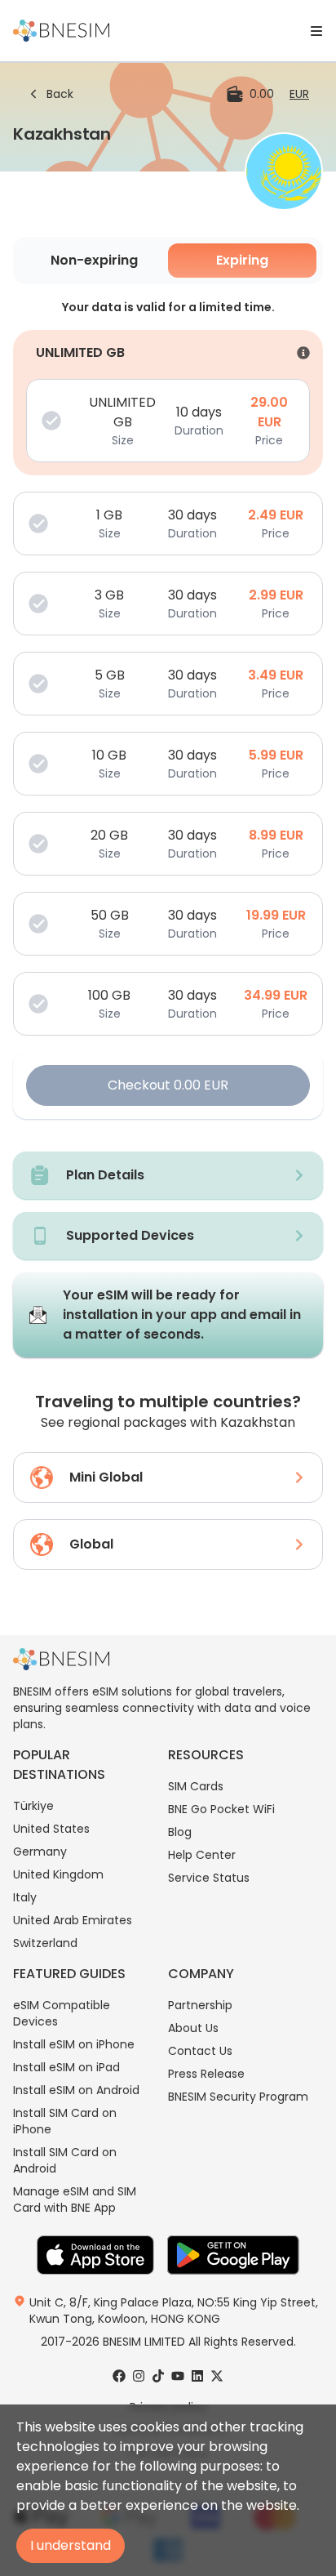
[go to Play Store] (233, 2255)
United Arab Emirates (73, 1920)
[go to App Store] (95, 2255)
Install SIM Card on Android (65, 2160)
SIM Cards (196, 1786)
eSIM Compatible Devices (62, 2013)
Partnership (200, 2005)
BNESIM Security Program (238, 2097)
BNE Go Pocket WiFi (221, 1809)
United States (51, 1829)
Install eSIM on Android (76, 2090)
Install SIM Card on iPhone (65, 2121)
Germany (40, 1852)
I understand (71, 2545)
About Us (193, 2028)
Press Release (206, 2074)
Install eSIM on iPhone (74, 2044)
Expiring (242, 260)
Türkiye (33, 1806)
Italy (25, 1897)
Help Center (202, 1855)
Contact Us (200, 2051)
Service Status (209, 1878)
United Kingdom (58, 1874)
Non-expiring (94, 260)
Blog (180, 1832)
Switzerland (45, 1943)
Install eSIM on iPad (66, 2067)
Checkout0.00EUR (168, 1085)
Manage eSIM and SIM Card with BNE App (75, 2199)
